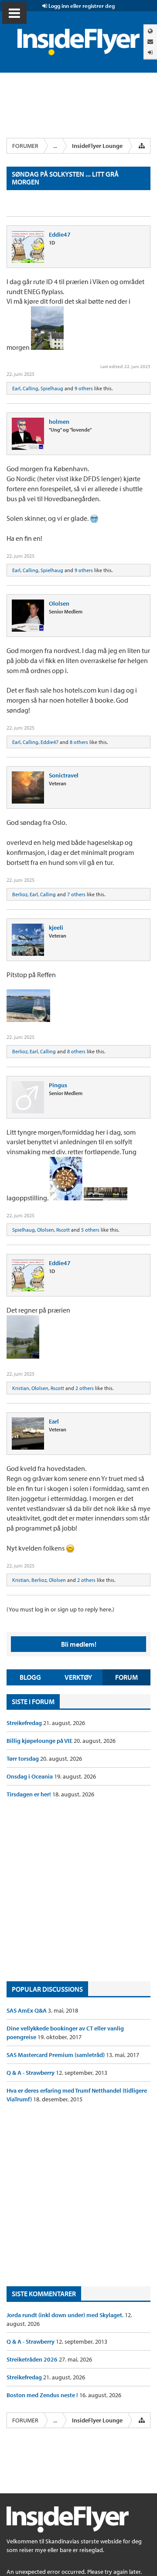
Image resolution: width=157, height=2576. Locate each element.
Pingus (58, 1085)
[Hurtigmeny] (142, 146)
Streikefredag (25, 1723)
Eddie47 (60, 234)
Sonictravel (64, 775)
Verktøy (78, 1677)
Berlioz (20, 894)
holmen (59, 422)
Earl (16, 388)
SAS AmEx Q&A (27, 2010)
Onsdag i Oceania (30, 1776)
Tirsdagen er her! (29, 1794)
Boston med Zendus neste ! (43, 2395)
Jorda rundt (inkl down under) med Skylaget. (66, 2315)
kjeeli (56, 928)
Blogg (30, 1677)
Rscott (63, 1230)
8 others (79, 742)
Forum (126, 1677)
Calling (31, 388)
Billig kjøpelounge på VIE (40, 1741)
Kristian (21, 1388)
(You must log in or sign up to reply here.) (60, 1609)
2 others (85, 1388)
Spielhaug (52, 388)
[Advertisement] (78, 1890)
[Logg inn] (150, 52)
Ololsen (59, 603)
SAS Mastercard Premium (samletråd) (56, 2055)
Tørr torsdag (23, 1759)
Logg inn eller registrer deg (81, 6)
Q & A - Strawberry (31, 2073)
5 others (90, 1230)
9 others (84, 388)
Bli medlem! (79, 1644)
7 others (76, 894)
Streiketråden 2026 (33, 2359)
